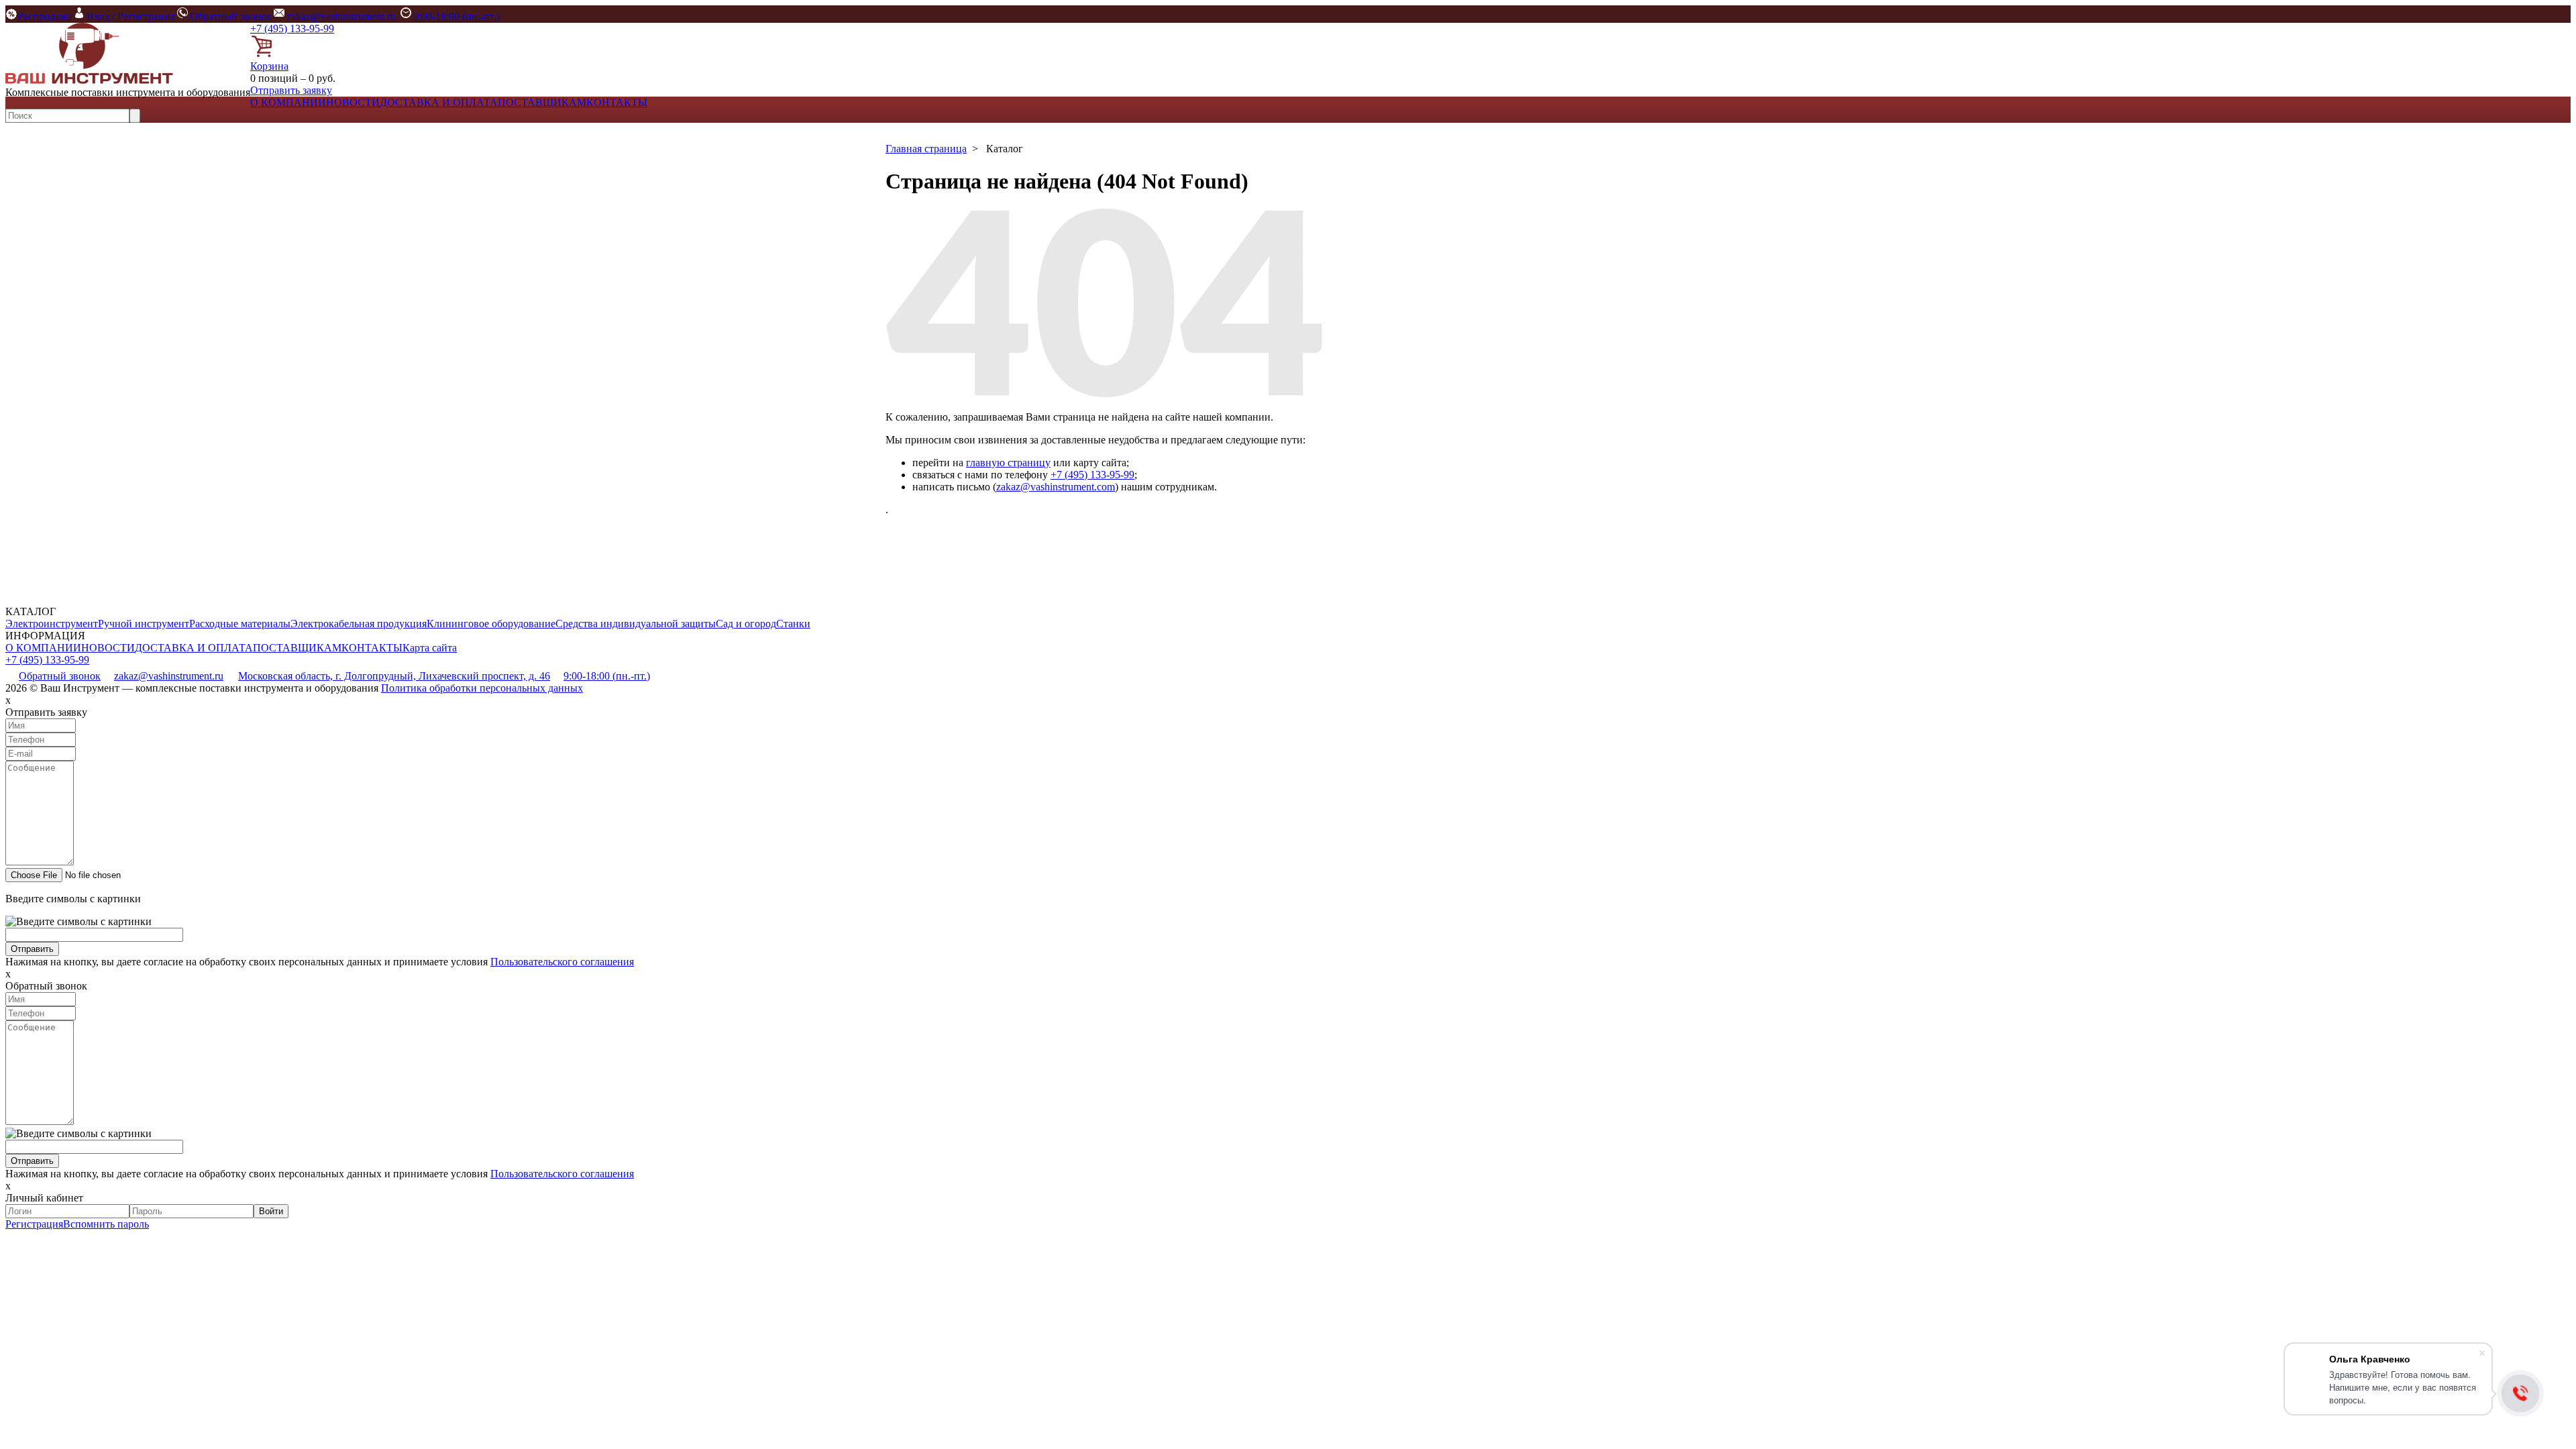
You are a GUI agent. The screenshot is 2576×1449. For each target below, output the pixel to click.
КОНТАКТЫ (617, 102)
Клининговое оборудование (491, 624)
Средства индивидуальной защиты (636, 624)
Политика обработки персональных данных (482, 688)
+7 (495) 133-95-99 (292, 29)
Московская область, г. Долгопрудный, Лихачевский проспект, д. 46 (394, 676)
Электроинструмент (52, 624)
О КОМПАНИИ (288, 102)
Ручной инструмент (144, 624)
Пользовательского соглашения (562, 962)
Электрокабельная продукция (359, 624)
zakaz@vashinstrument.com (1056, 487)
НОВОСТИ (353, 102)
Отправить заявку (291, 90)
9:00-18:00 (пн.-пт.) (457, 16)
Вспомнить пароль (106, 1224)
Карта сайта (430, 648)
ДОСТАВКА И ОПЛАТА (439, 102)
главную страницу (1008, 463)
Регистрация (34, 1224)
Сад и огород (746, 624)
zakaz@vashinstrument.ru (341, 16)
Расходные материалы (240, 624)
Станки (793, 624)
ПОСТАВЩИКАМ (542, 102)
